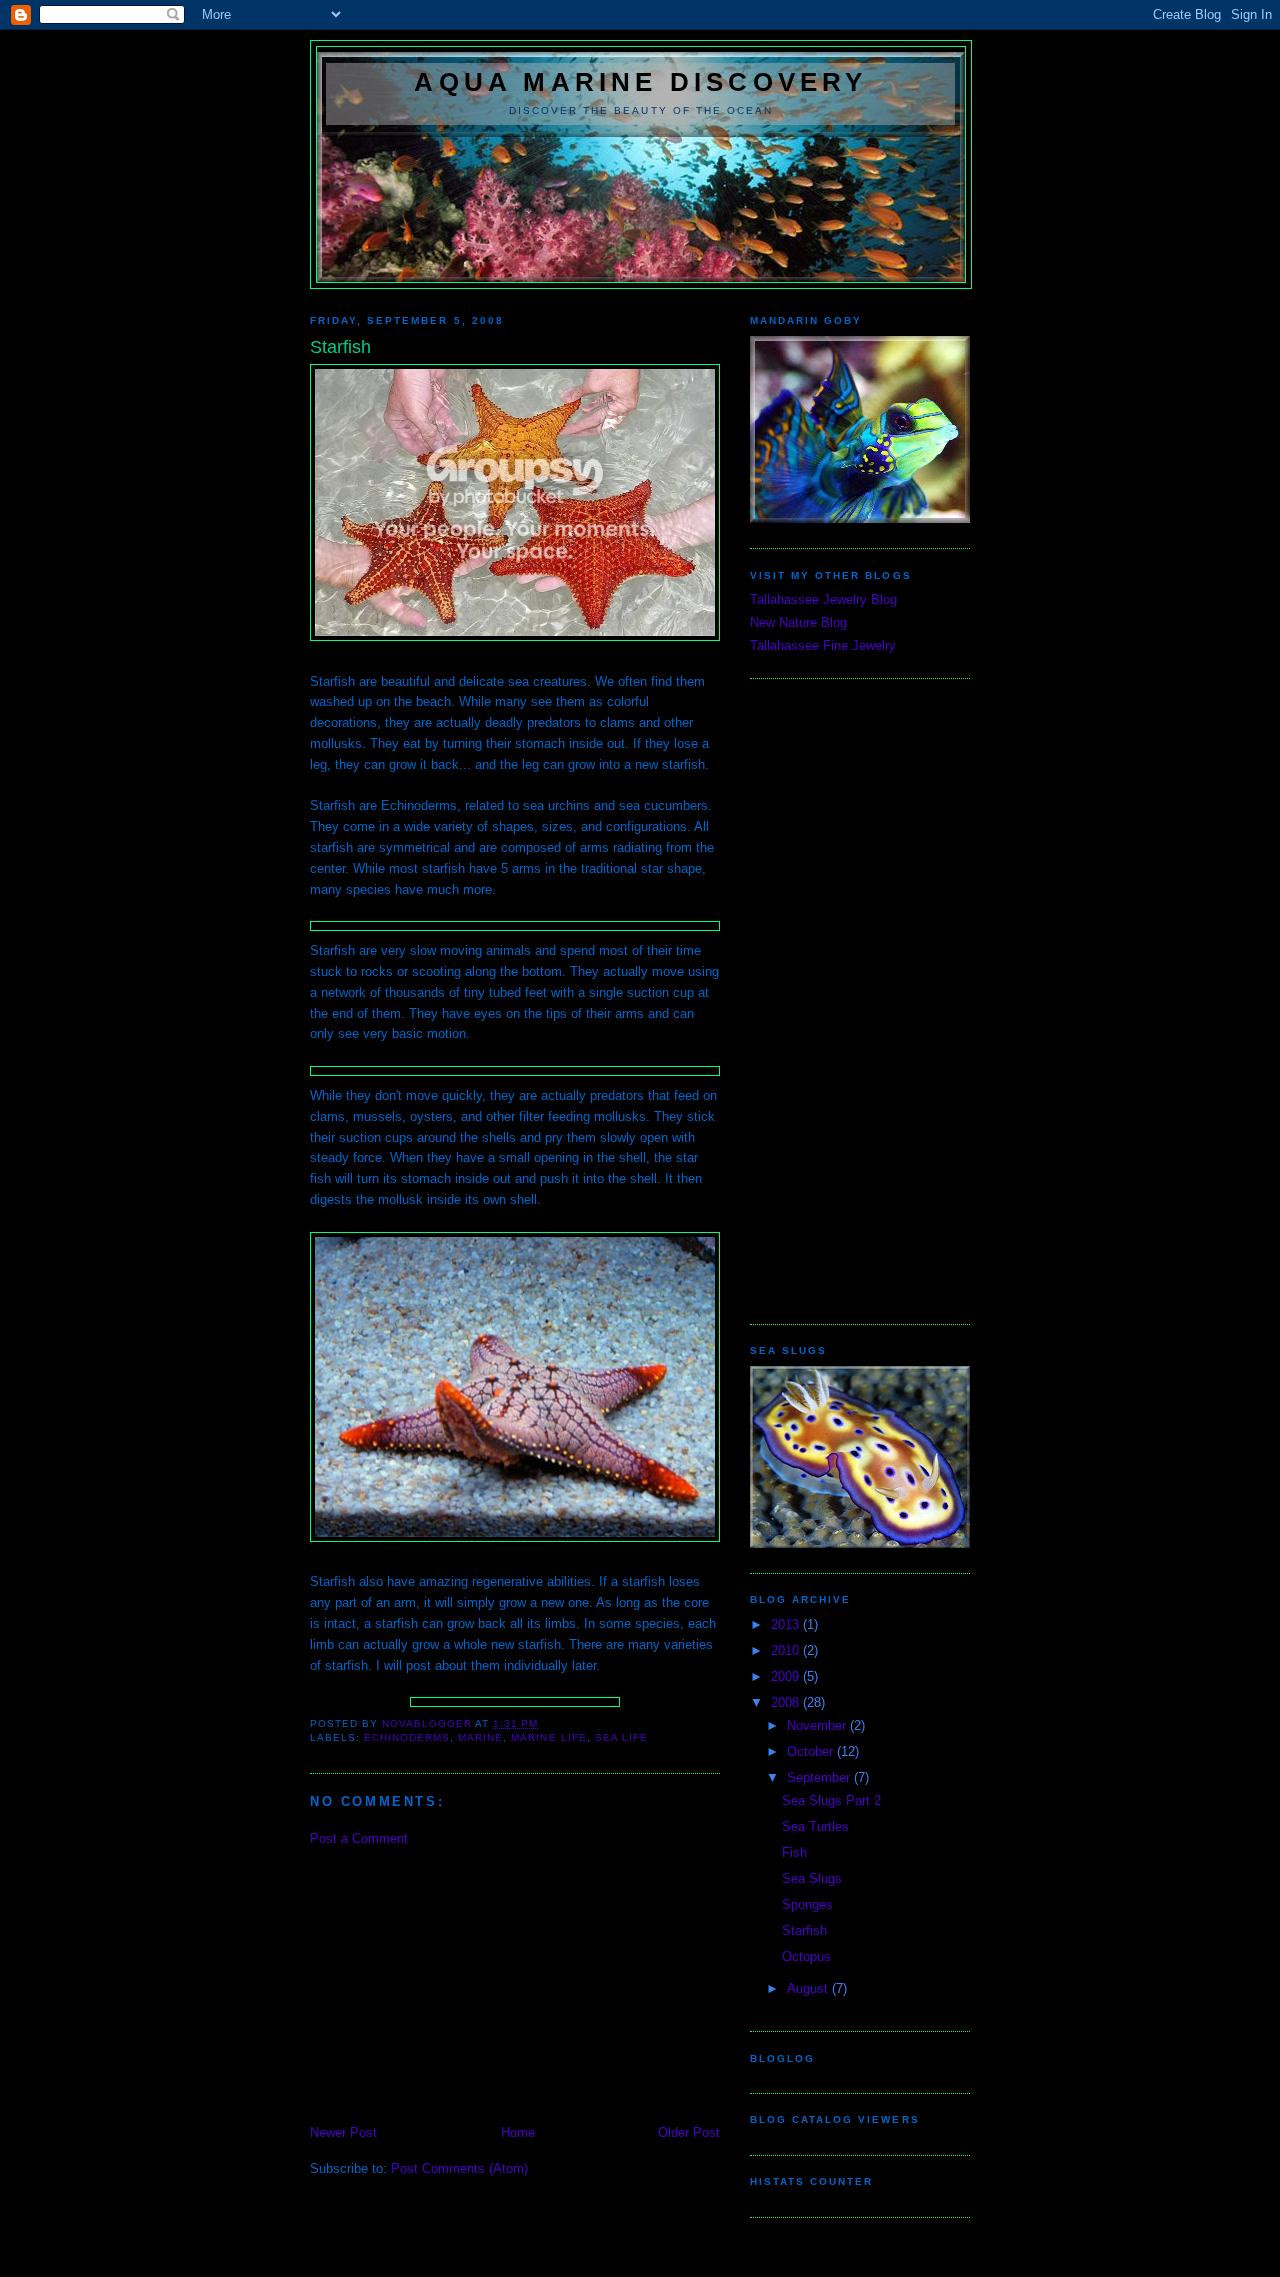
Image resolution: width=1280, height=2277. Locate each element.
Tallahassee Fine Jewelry (823, 645)
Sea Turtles (815, 1826)
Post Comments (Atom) (459, 2168)
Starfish (804, 1930)
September (820, 1777)
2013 (787, 1624)
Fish (794, 1852)
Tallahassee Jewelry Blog (823, 599)
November (818, 1725)
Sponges (807, 1904)
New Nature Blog (798, 622)
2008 (787, 1702)
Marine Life (548, 1737)
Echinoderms (407, 1737)
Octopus (806, 1956)
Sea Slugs (812, 1878)
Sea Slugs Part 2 (831, 1800)
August (809, 1988)
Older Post (689, 2132)
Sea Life (621, 1737)
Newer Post (343, 2132)
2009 (787, 1676)
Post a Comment (359, 1838)
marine (480, 1737)
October (812, 1751)
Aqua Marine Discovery (640, 82)
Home (518, 2132)
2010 (787, 1650)
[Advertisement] (460, 1984)
